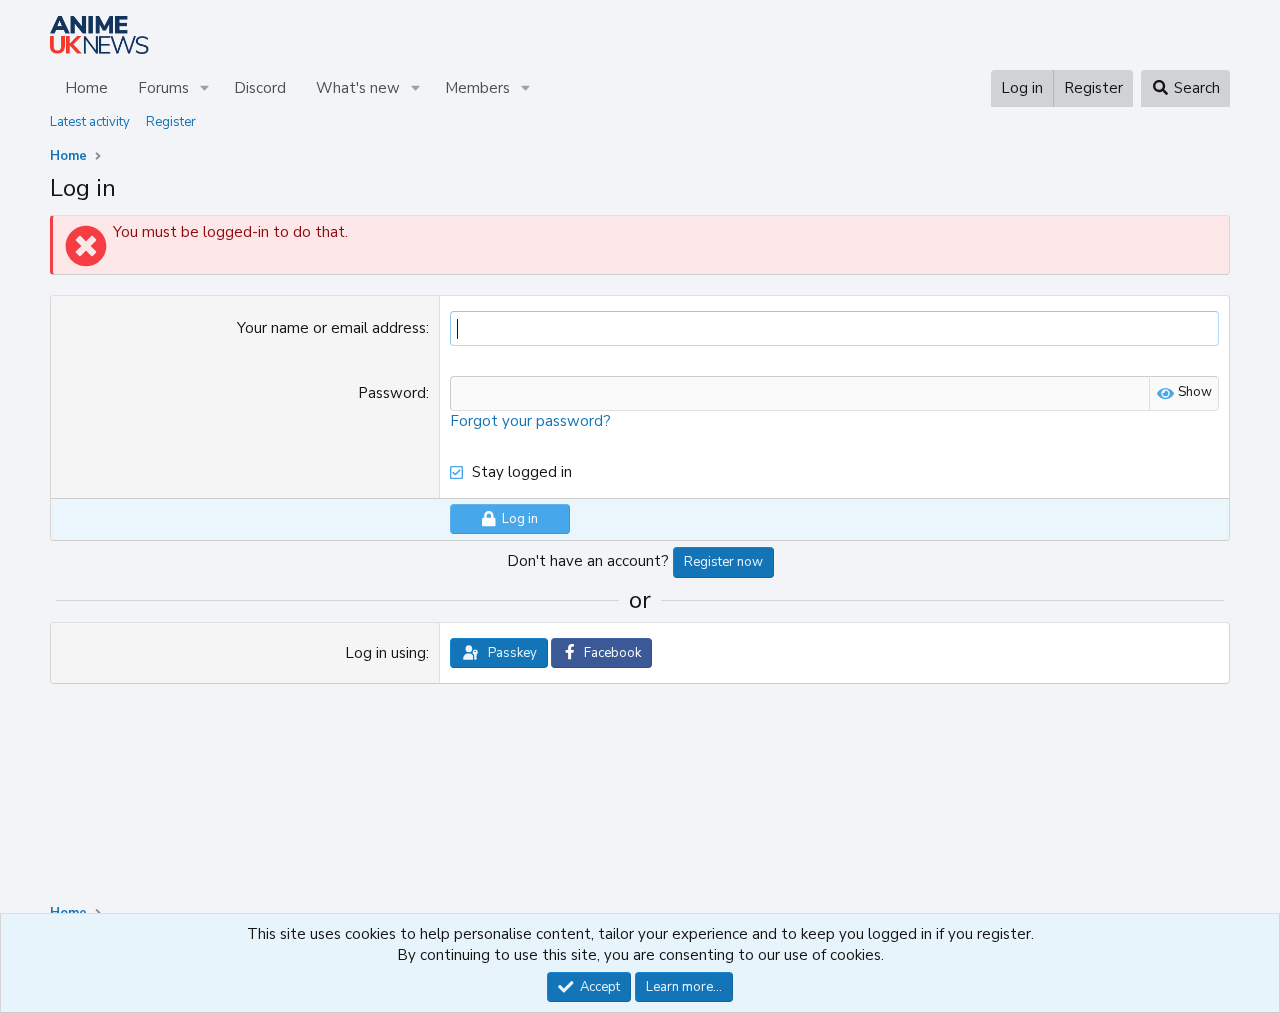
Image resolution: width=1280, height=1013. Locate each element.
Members (477, 88)
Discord (260, 88)
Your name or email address (331, 328)
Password (392, 393)
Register (171, 122)
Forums (163, 88)
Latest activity (90, 122)
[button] (205, 88)
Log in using (385, 653)
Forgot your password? (530, 421)
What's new (358, 88)
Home (86, 88)
